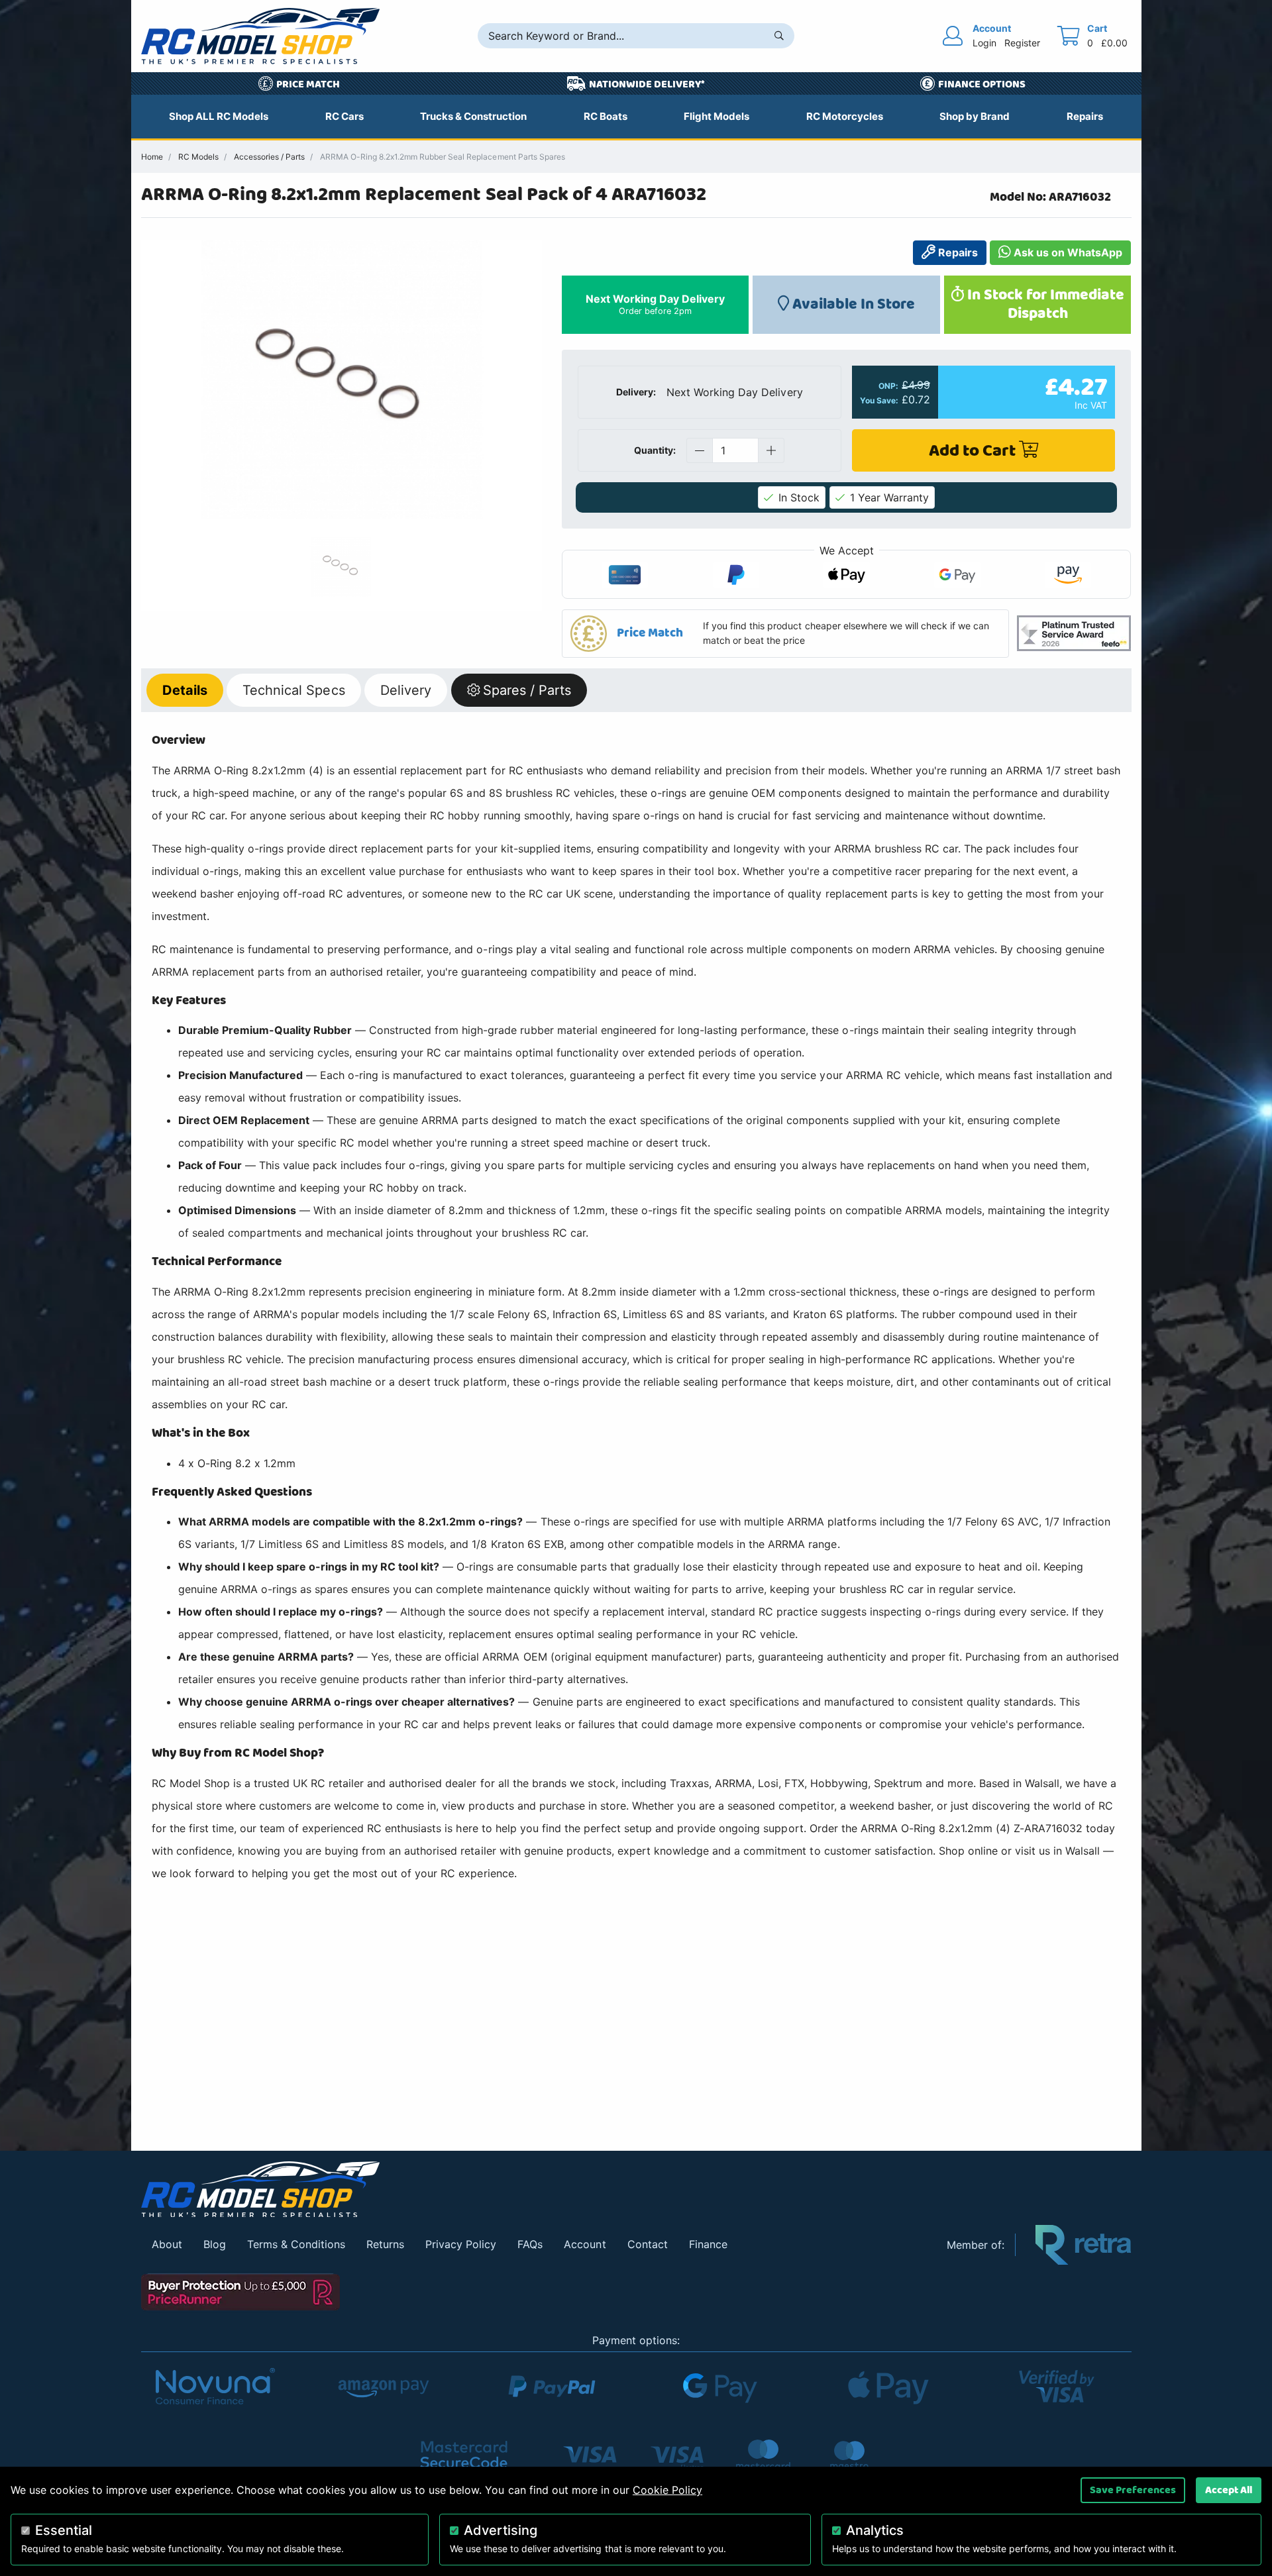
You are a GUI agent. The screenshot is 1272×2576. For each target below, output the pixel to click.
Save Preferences (1133, 2490)
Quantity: (655, 450)
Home (152, 157)
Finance (708, 2244)
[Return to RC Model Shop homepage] (260, 36)
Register (1022, 43)
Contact (648, 2244)
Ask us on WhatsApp (1067, 252)
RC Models (198, 157)
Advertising (501, 2530)
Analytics (875, 2530)
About (167, 2244)
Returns (385, 2244)
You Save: (879, 401)
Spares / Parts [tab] (527, 690)
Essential (64, 2530)
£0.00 (1114, 43)
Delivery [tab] (406, 690)
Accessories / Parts (269, 157)
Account (585, 2244)
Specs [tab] (293, 690)
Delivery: (636, 392)
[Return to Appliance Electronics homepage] (534, 2190)
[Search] (779, 36)
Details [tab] (185, 690)
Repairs (957, 252)
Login (984, 43)
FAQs (530, 2244)
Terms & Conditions (296, 2244)
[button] (786, 634)
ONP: (888, 386)
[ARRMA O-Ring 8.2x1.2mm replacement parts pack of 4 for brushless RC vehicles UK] (342, 380)
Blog (215, 2244)
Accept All (1229, 2490)
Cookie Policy (667, 2490)
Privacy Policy (461, 2244)
